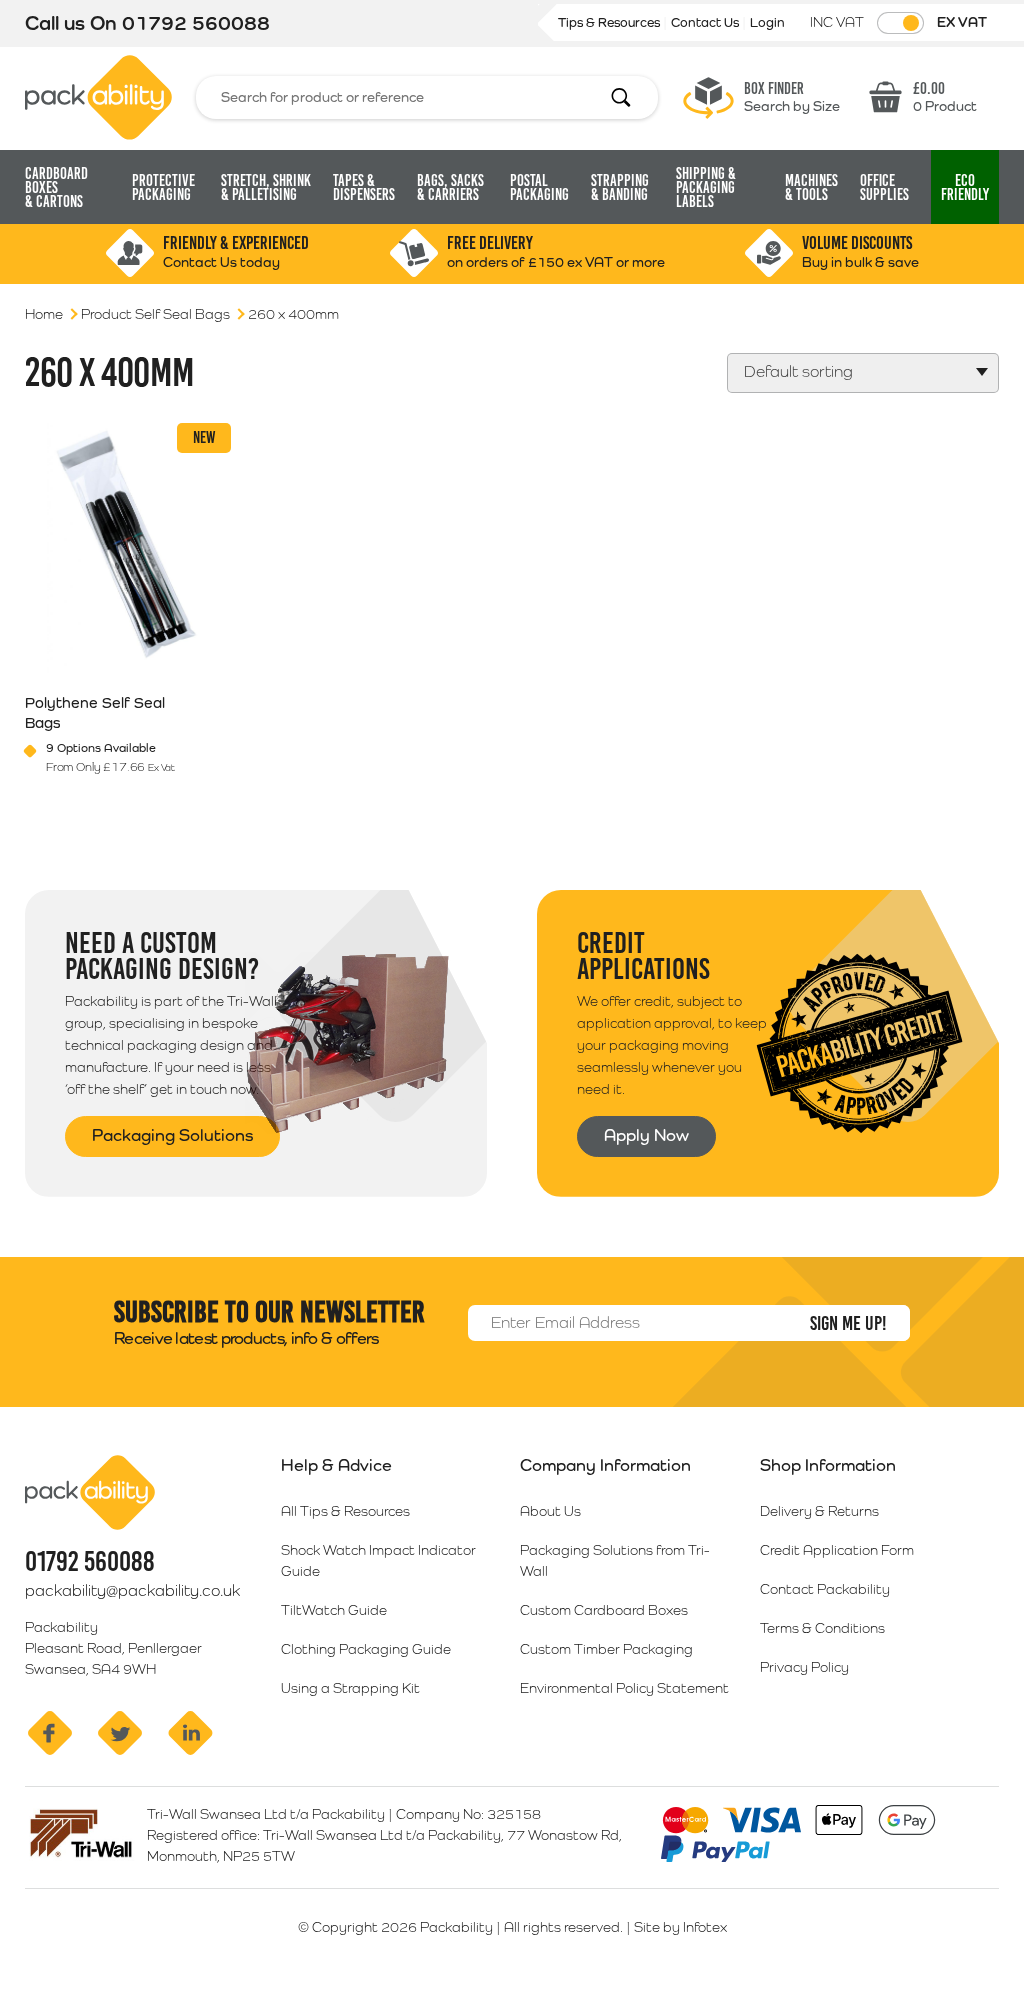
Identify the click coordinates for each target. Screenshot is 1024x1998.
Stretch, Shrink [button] (266, 187)
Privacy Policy (804, 1667)
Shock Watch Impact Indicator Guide (378, 1560)
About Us (550, 1511)
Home (44, 314)
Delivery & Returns (819, 1511)
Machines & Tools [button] (811, 187)
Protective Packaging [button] (163, 187)
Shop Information (828, 1465)
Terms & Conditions (822, 1628)
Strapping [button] (620, 187)
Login (767, 22)
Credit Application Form (837, 1550)
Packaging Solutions (172, 1135)
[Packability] (98, 96)
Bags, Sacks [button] (450, 187)
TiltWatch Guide (334, 1610)
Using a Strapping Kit (350, 1688)
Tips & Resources (610, 22)
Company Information (605, 1465)
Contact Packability (825, 1589)
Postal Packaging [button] (539, 187)
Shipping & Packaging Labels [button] (706, 187)
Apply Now (646, 1135)
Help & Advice (336, 1465)
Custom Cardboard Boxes (604, 1610)
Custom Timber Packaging (606, 1649)
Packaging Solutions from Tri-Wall (615, 1560)
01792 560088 (196, 23)
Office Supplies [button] (884, 187)
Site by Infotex (680, 1927)
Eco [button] (965, 187)
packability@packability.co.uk (132, 1590)
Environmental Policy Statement (624, 1688)
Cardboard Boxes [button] (56, 187)
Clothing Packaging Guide (366, 1649)
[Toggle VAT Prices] (900, 23)
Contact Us (706, 22)
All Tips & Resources (345, 1511)
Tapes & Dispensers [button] (364, 187)
